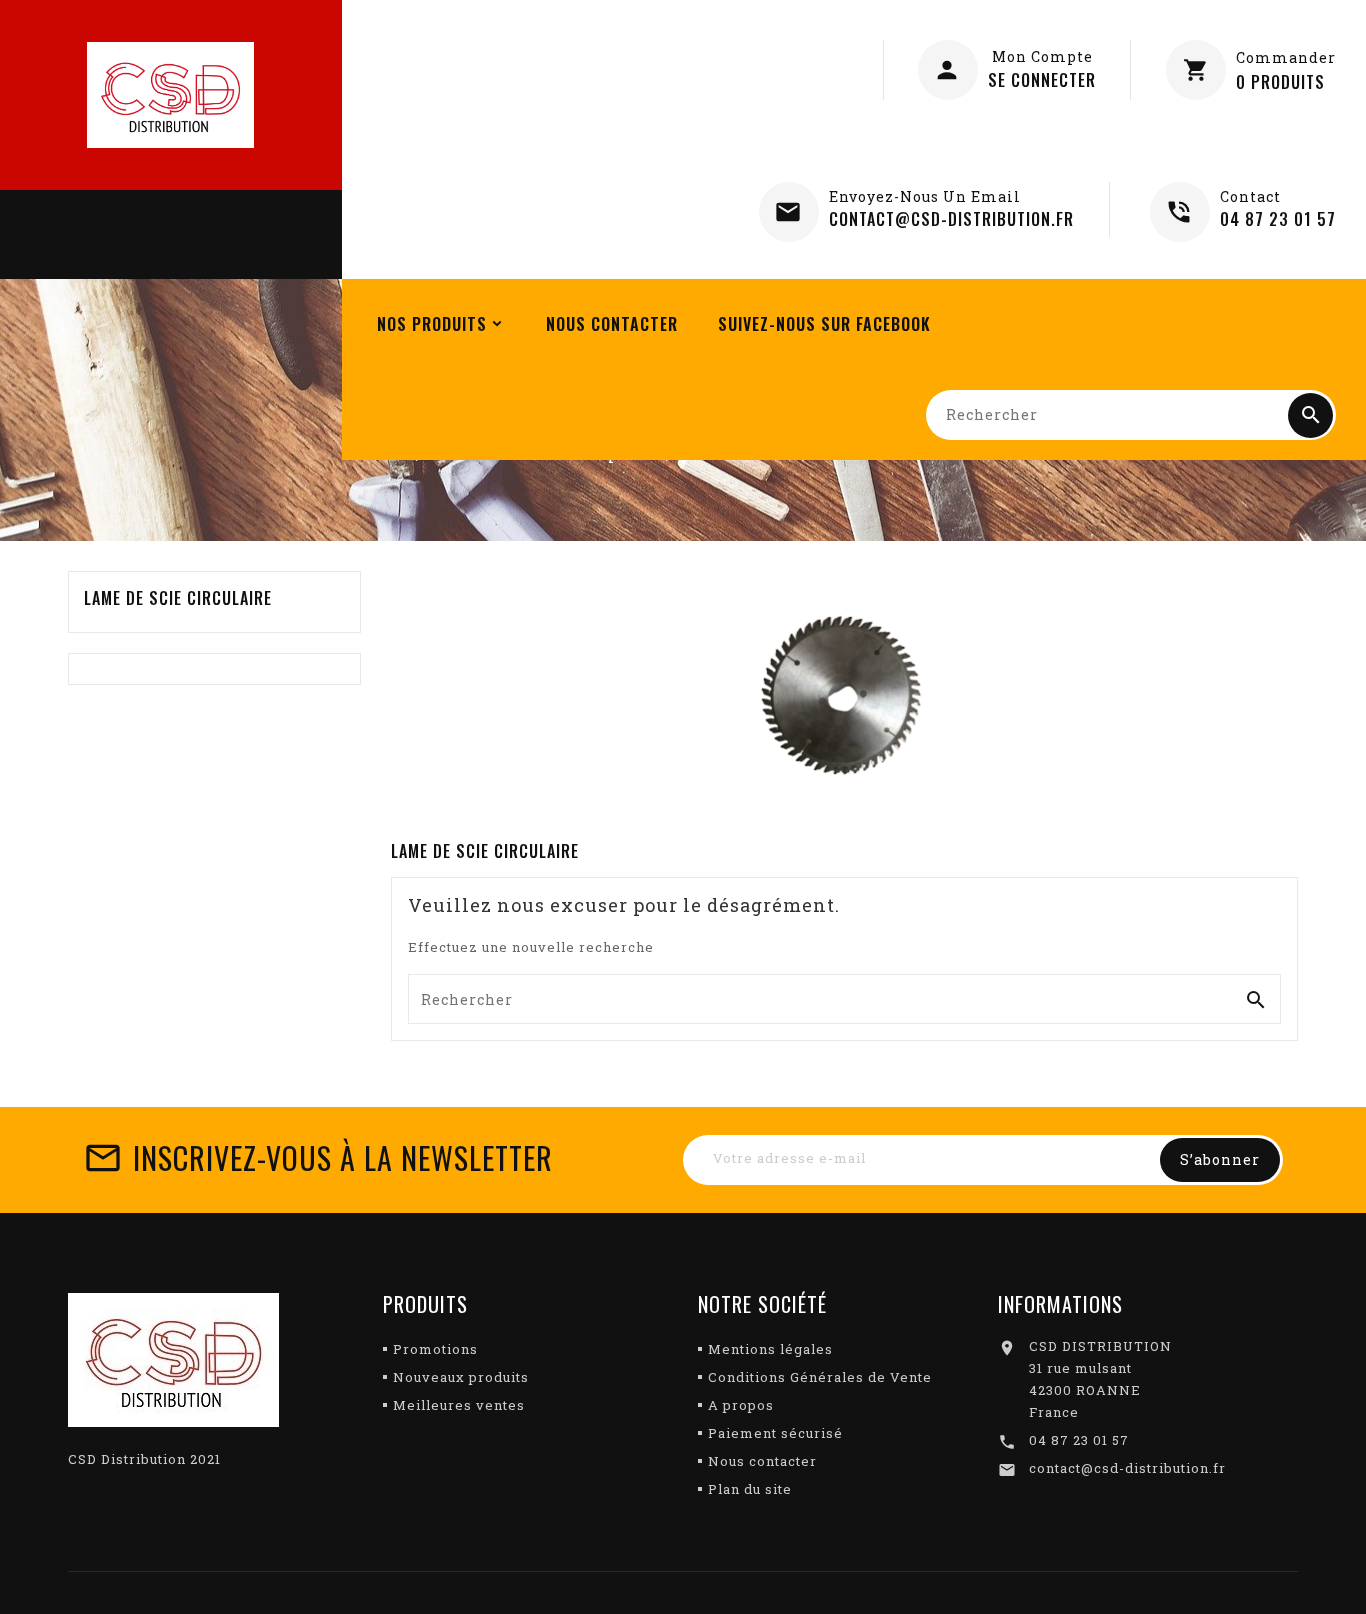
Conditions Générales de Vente (820, 1377)
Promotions (435, 1349)
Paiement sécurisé (775, 1433)
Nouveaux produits (461, 1377)
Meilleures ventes (459, 1405)
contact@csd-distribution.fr (1127, 1468)
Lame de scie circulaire (178, 598)
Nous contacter (762, 1461)
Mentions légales (770, 1349)
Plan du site (750, 1489)
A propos (741, 1405)
